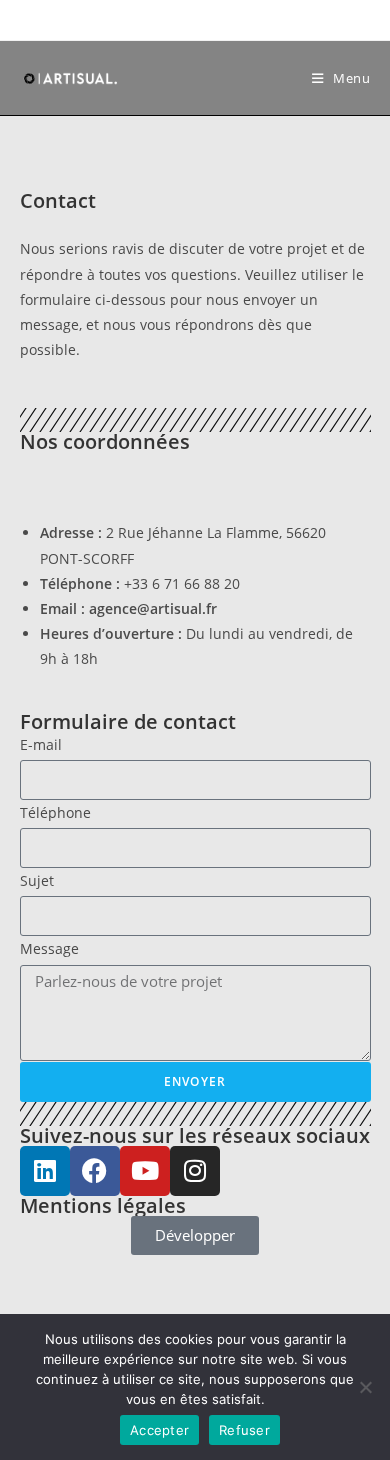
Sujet (37, 880)
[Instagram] (195, 1171)
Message (49, 948)
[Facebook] (95, 1171)
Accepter (159, 1430)
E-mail (41, 744)
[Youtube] (145, 1171)
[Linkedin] (45, 1171)
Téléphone (55, 812)
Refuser (244, 1430)
